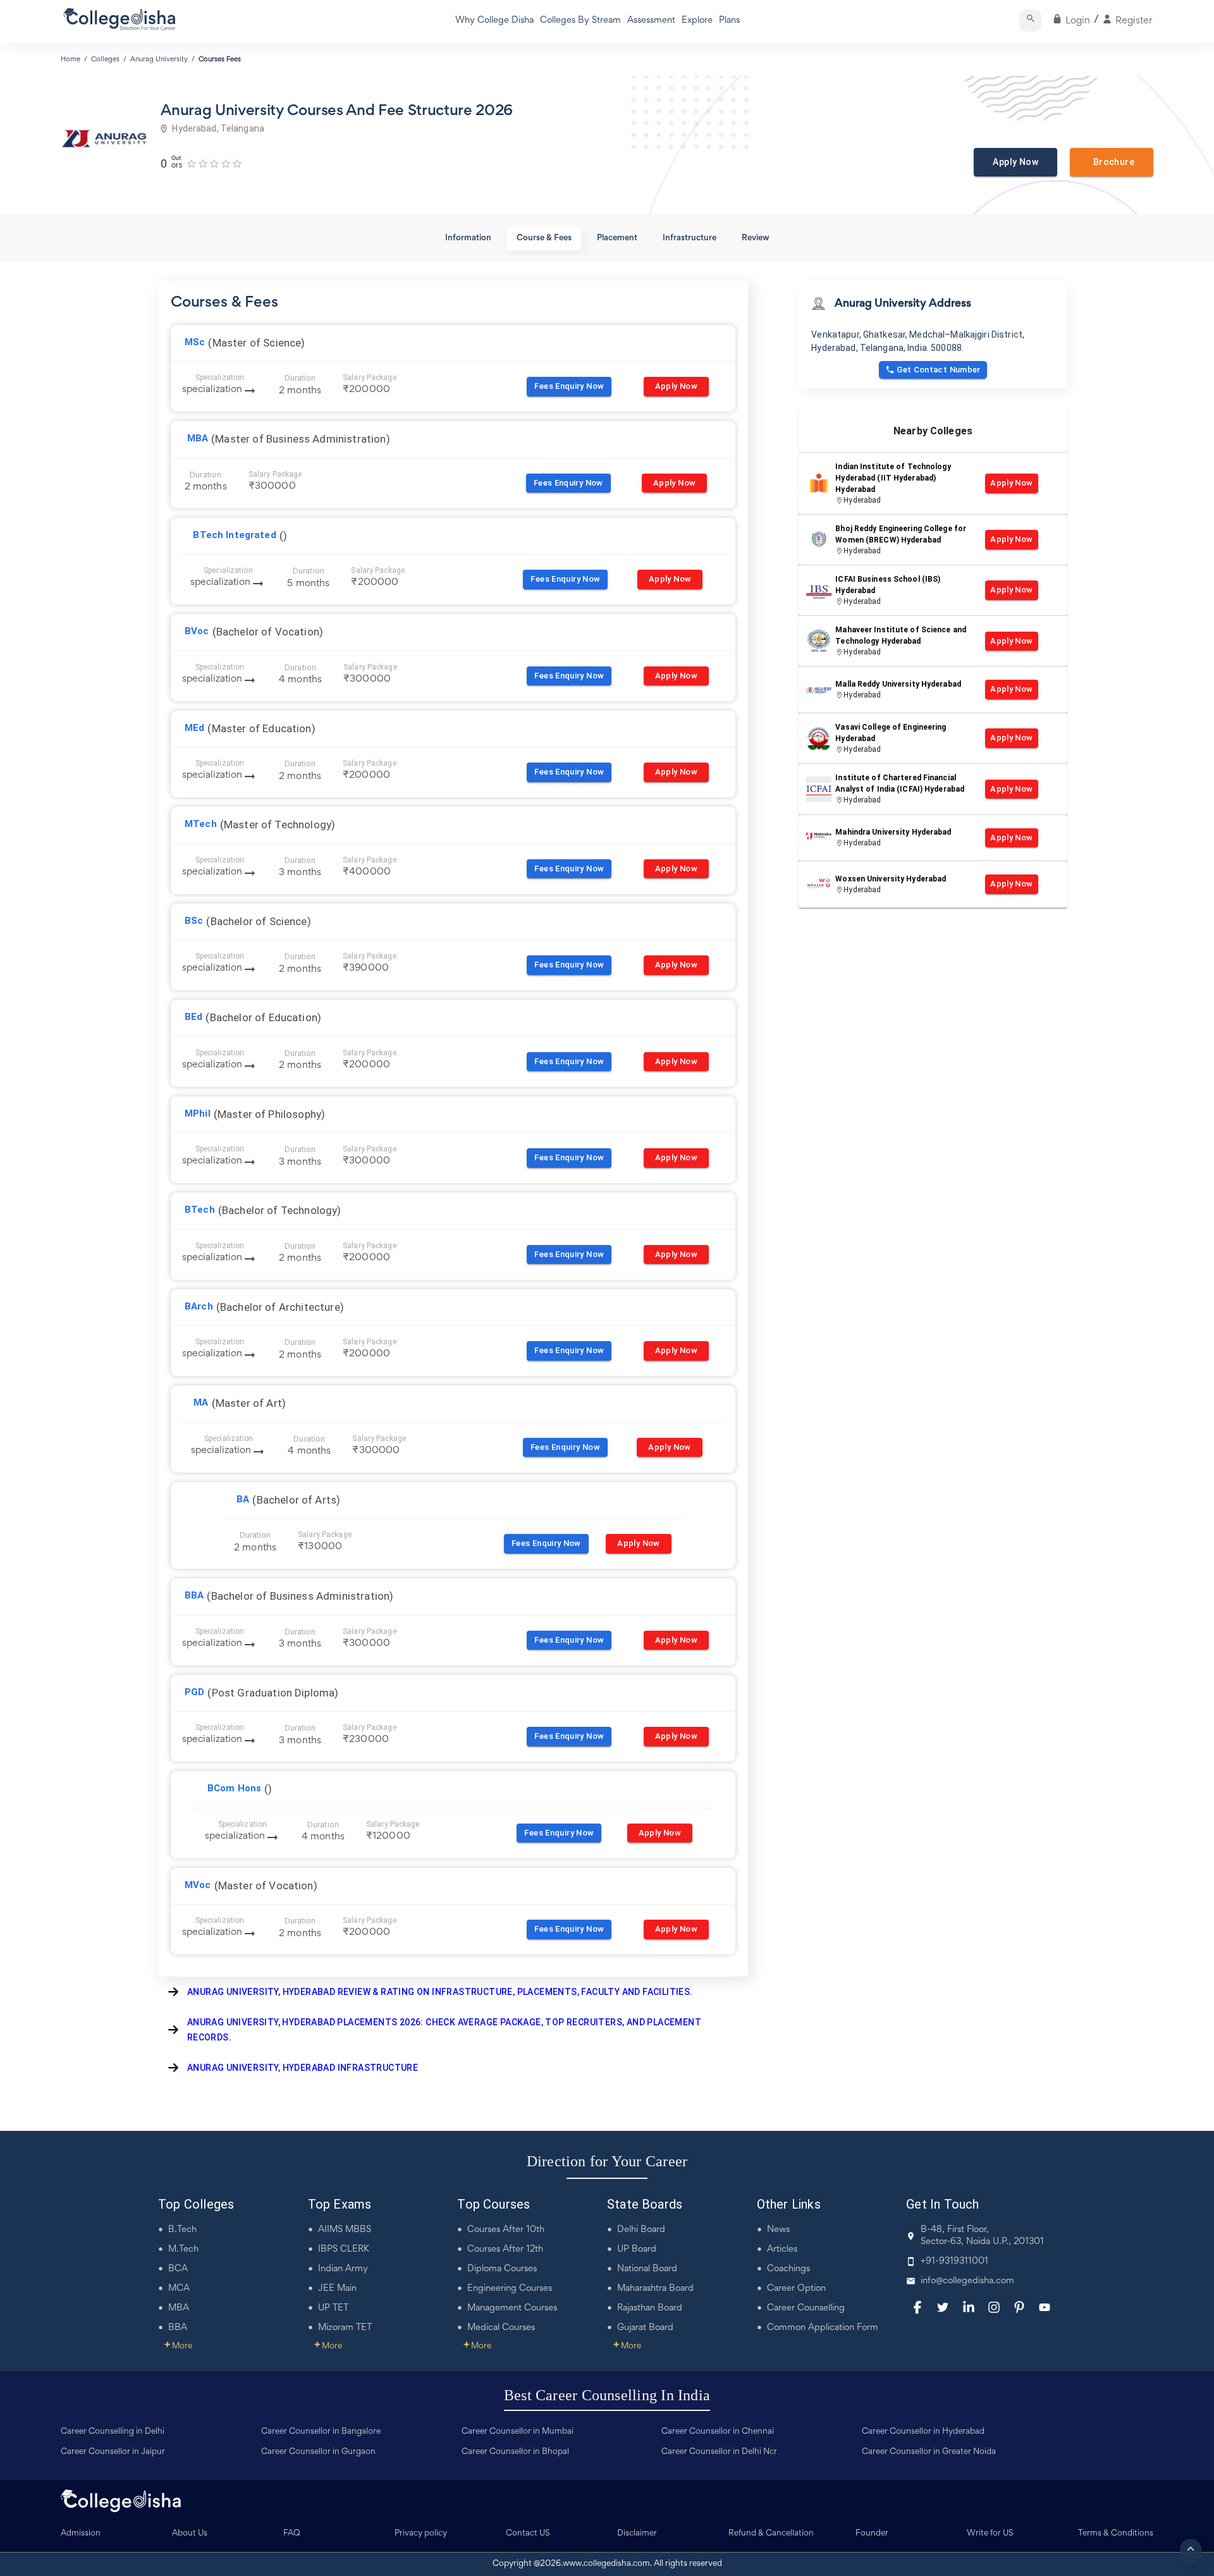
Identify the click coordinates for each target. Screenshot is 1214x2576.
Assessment (651, 21)
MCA (179, 2289)
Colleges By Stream (580, 21)
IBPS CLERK (344, 2249)
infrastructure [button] (690, 238)
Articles (782, 2249)
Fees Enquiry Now (569, 386)
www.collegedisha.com (606, 2564)
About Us (190, 2534)
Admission (81, 2534)
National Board (647, 2269)
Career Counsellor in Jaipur (113, 2452)
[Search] (1030, 21)
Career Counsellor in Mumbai (518, 2432)
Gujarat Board (645, 2328)
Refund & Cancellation (771, 2534)
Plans (729, 21)
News (778, 2230)
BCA (178, 2269)
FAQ (292, 2534)
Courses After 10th (506, 2230)
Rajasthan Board (650, 2308)
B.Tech (182, 2230)
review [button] (756, 238)
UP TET (333, 2308)
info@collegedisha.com (967, 2281)
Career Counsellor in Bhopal (515, 2452)
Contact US (528, 2534)
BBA (178, 2328)
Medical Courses (501, 2328)
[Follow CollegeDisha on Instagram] (994, 2307)
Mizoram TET (345, 2328)
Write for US (990, 2534)
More (178, 2346)
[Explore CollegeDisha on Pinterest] (1019, 2307)
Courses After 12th (505, 2249)
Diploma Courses (502, 2269)
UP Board (637, 2249)
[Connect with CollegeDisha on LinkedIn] (969, 2307)
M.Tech (183, 2249)
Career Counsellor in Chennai (718, 2432)
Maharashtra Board (655, 2289)
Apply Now (1015, 162)
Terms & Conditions (1116, 2534)
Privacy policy (421, 2534)
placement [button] (617, 238)
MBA (179, 2308)
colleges (105, 59)
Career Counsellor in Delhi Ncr (719, 2452)
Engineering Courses (510, 2289)
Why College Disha (494, 21)
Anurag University (159, 59)
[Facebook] (917, 2307)
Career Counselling (806, 2308)
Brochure (1112, 162)
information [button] (468, 238)
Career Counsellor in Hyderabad (923, 2432)
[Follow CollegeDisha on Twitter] (943, 2307)
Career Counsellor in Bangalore (321, 2432)
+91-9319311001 (954, 2261)
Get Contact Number (939, 370)
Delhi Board (641, 2230)
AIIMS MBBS (345, 2230)
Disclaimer (637, 2534)
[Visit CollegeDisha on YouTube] (1045, 2307)
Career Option (796, 2289)
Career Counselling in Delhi (113, 2432)
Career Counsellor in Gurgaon (318, 2452)
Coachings (788, 2269)
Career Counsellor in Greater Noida (929, 2452)
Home (71, 59)
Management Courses (512, 2308)
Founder (872, 2534)
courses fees (220, 59)
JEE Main (337, 2289)
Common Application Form (823, 2328)
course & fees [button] (544, 238)
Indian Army (343, 2269)
